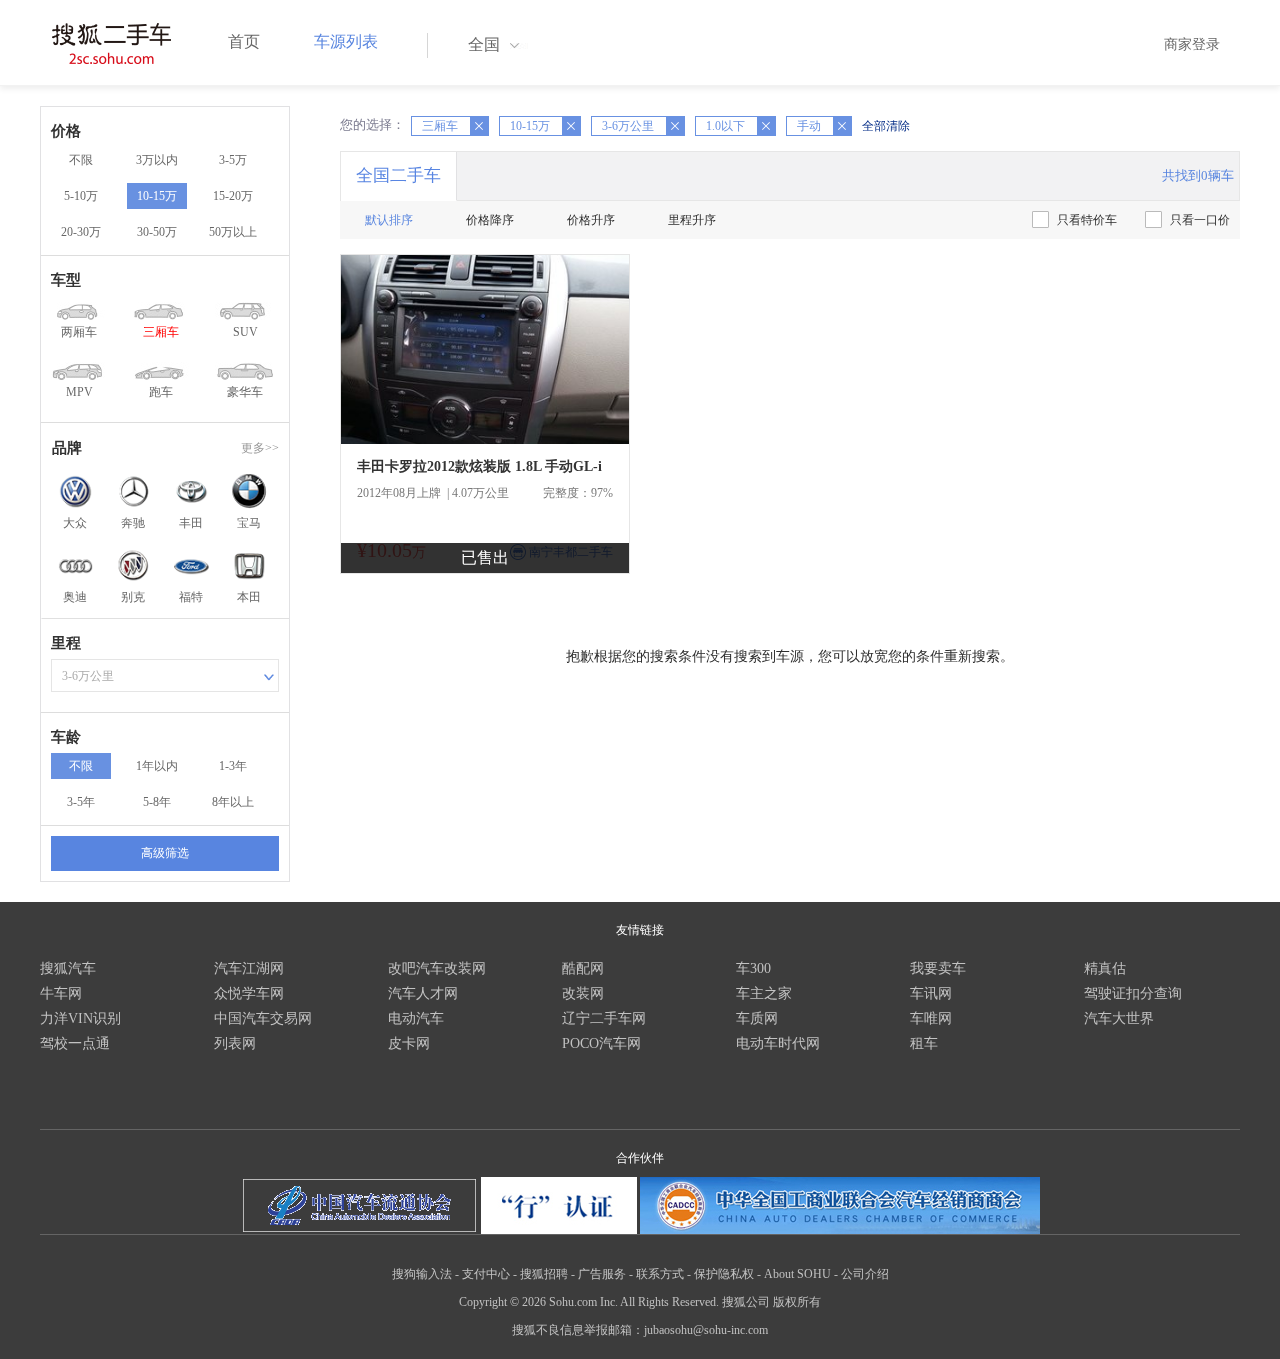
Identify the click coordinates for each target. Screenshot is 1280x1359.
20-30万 (81, 232)
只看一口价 (1200, 220)
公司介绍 (865, 1274)
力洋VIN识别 (80, 1018)
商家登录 (1192, 44)
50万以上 (233, 232)
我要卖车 (938, 968)
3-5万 (233, 160)
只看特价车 (1087, 220)
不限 (81, 160)
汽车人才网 (423, 993)
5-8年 (157, 802)
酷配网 (583, 968)
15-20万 (233, 196)
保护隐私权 (724, 1274)
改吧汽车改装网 (437, 968)
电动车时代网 (778, 1043)
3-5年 (81, 802)
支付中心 (486, 1274)
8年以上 (233, 802)
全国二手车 (398, 175)
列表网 (235, 1043)
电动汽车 (416, 1018)
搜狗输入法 (422, 1274)
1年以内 (157, 766)
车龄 (66, 737)
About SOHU (797, 1274)
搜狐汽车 (68, 968)
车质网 (757, 1018)
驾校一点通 (75, 1043)
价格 (66, 131)
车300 (753, 968)
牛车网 (61, 993)
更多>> (260, 448)
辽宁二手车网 (604, 1018)
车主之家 (764, 993)
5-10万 (81, 196)
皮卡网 (409, 1043)
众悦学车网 (249, 993)
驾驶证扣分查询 (1133, 993)
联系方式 (660, 1274)
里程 (66, 643)
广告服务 (602, 1274)
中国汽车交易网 (263, 1018)
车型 (66, 280)
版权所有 (797, 1302)
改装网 (583, 993)
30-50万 (157, 232)
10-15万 (157, 196)
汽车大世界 (1119, 1018)
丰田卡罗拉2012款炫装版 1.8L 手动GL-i (479, 466)
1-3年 (233, 766)
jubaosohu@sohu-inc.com (706, 1330)
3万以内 (157, 160)
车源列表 (346, 41)
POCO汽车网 (601, 1043)
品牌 (67, 448)
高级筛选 (165, 853)
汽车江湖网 (249, 968)
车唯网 (931, 1018)
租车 (924, 1043)
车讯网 (931, 993)
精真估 (1105, 968)
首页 (244, 41)
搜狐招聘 (544, 1274)
